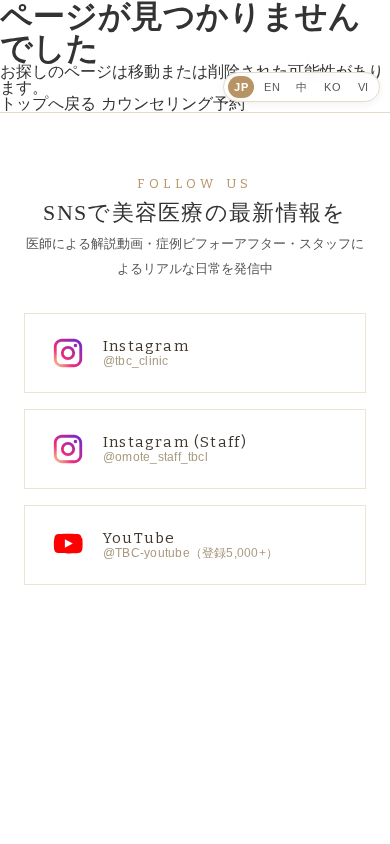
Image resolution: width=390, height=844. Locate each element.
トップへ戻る (48, 103)
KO (332, 87)
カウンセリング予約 (173, 103)
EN (272, 87)
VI (363, 87)
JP (241, 87)
